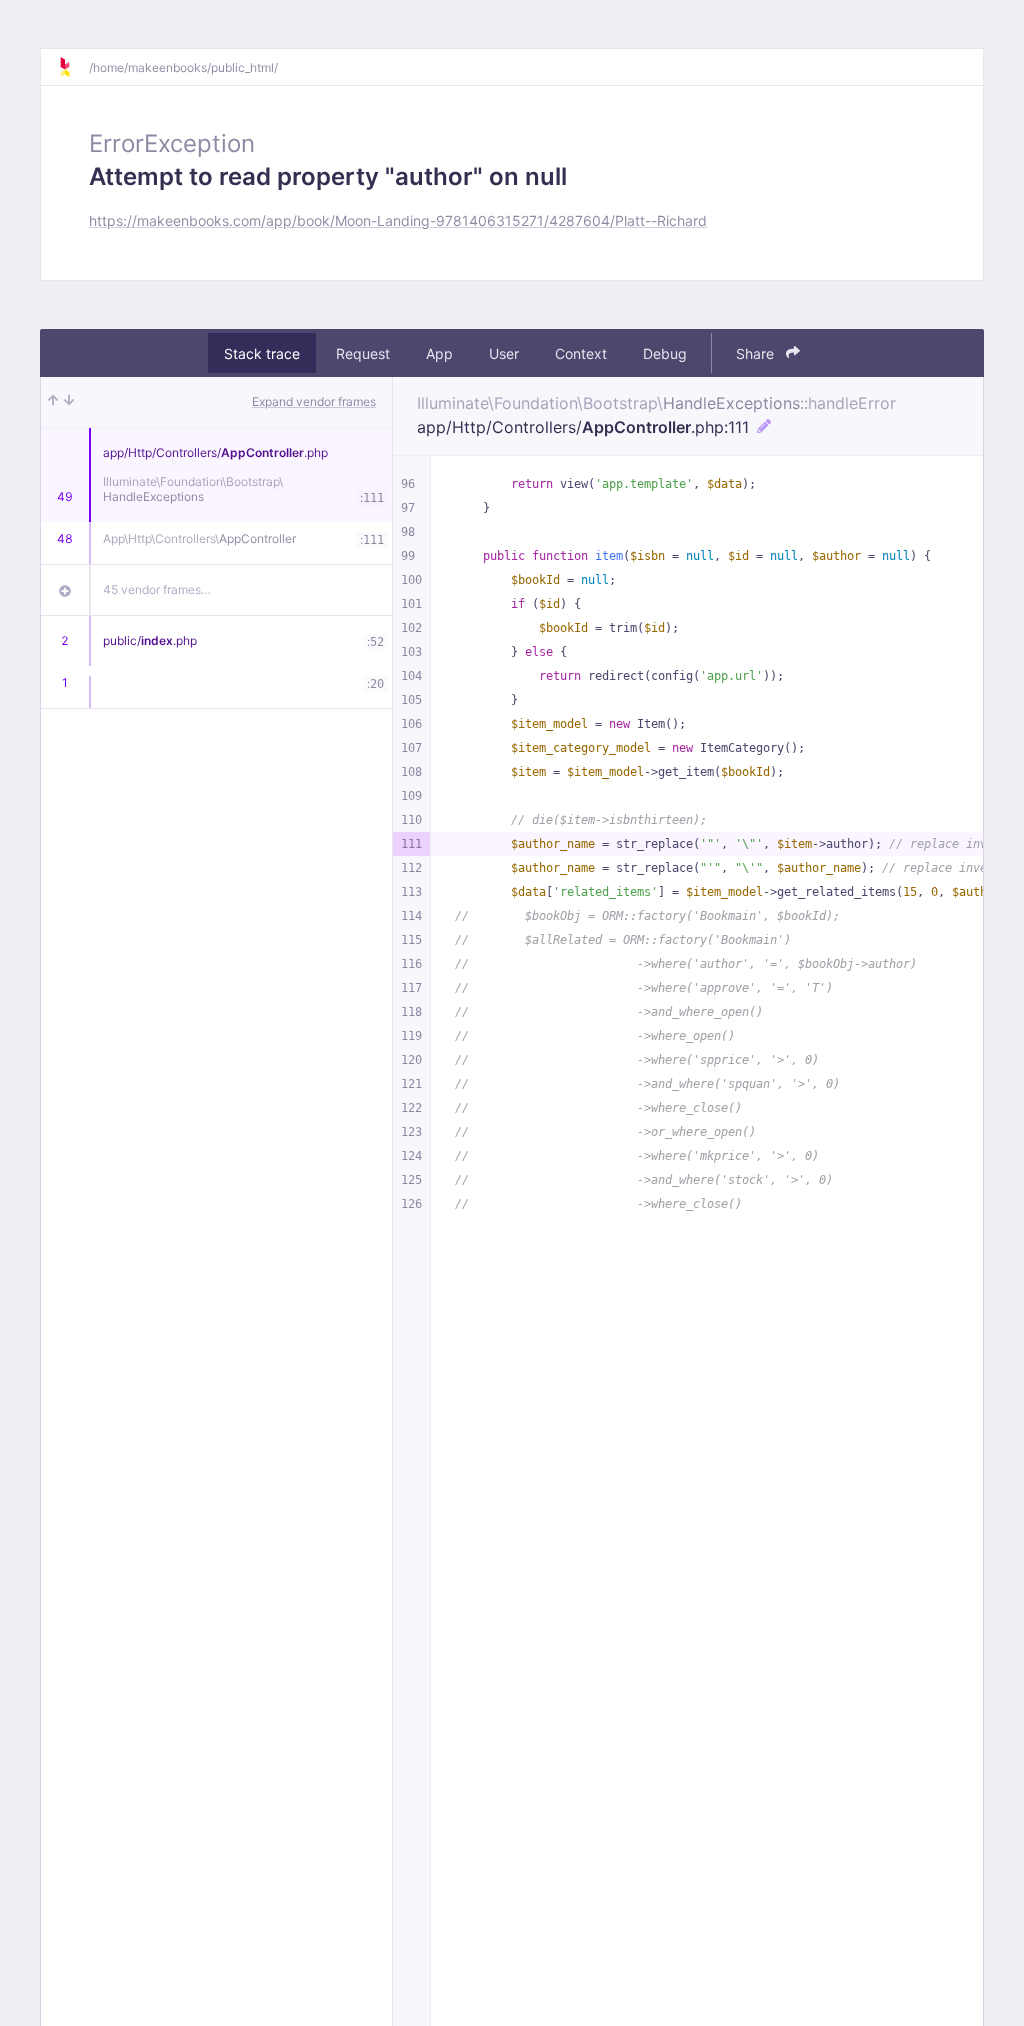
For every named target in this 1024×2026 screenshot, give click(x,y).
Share (757, 353)
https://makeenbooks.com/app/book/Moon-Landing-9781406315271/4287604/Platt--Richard (398, 220)
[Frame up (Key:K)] (53, 402)
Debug (665, 353)
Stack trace (262, 353)
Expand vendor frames (314, 401)
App (439, 353)
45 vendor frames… (157, 589)
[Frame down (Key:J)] (69, 402)
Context (581, 353)
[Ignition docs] (73, 67)
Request (363, 353)
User (504, 353)
